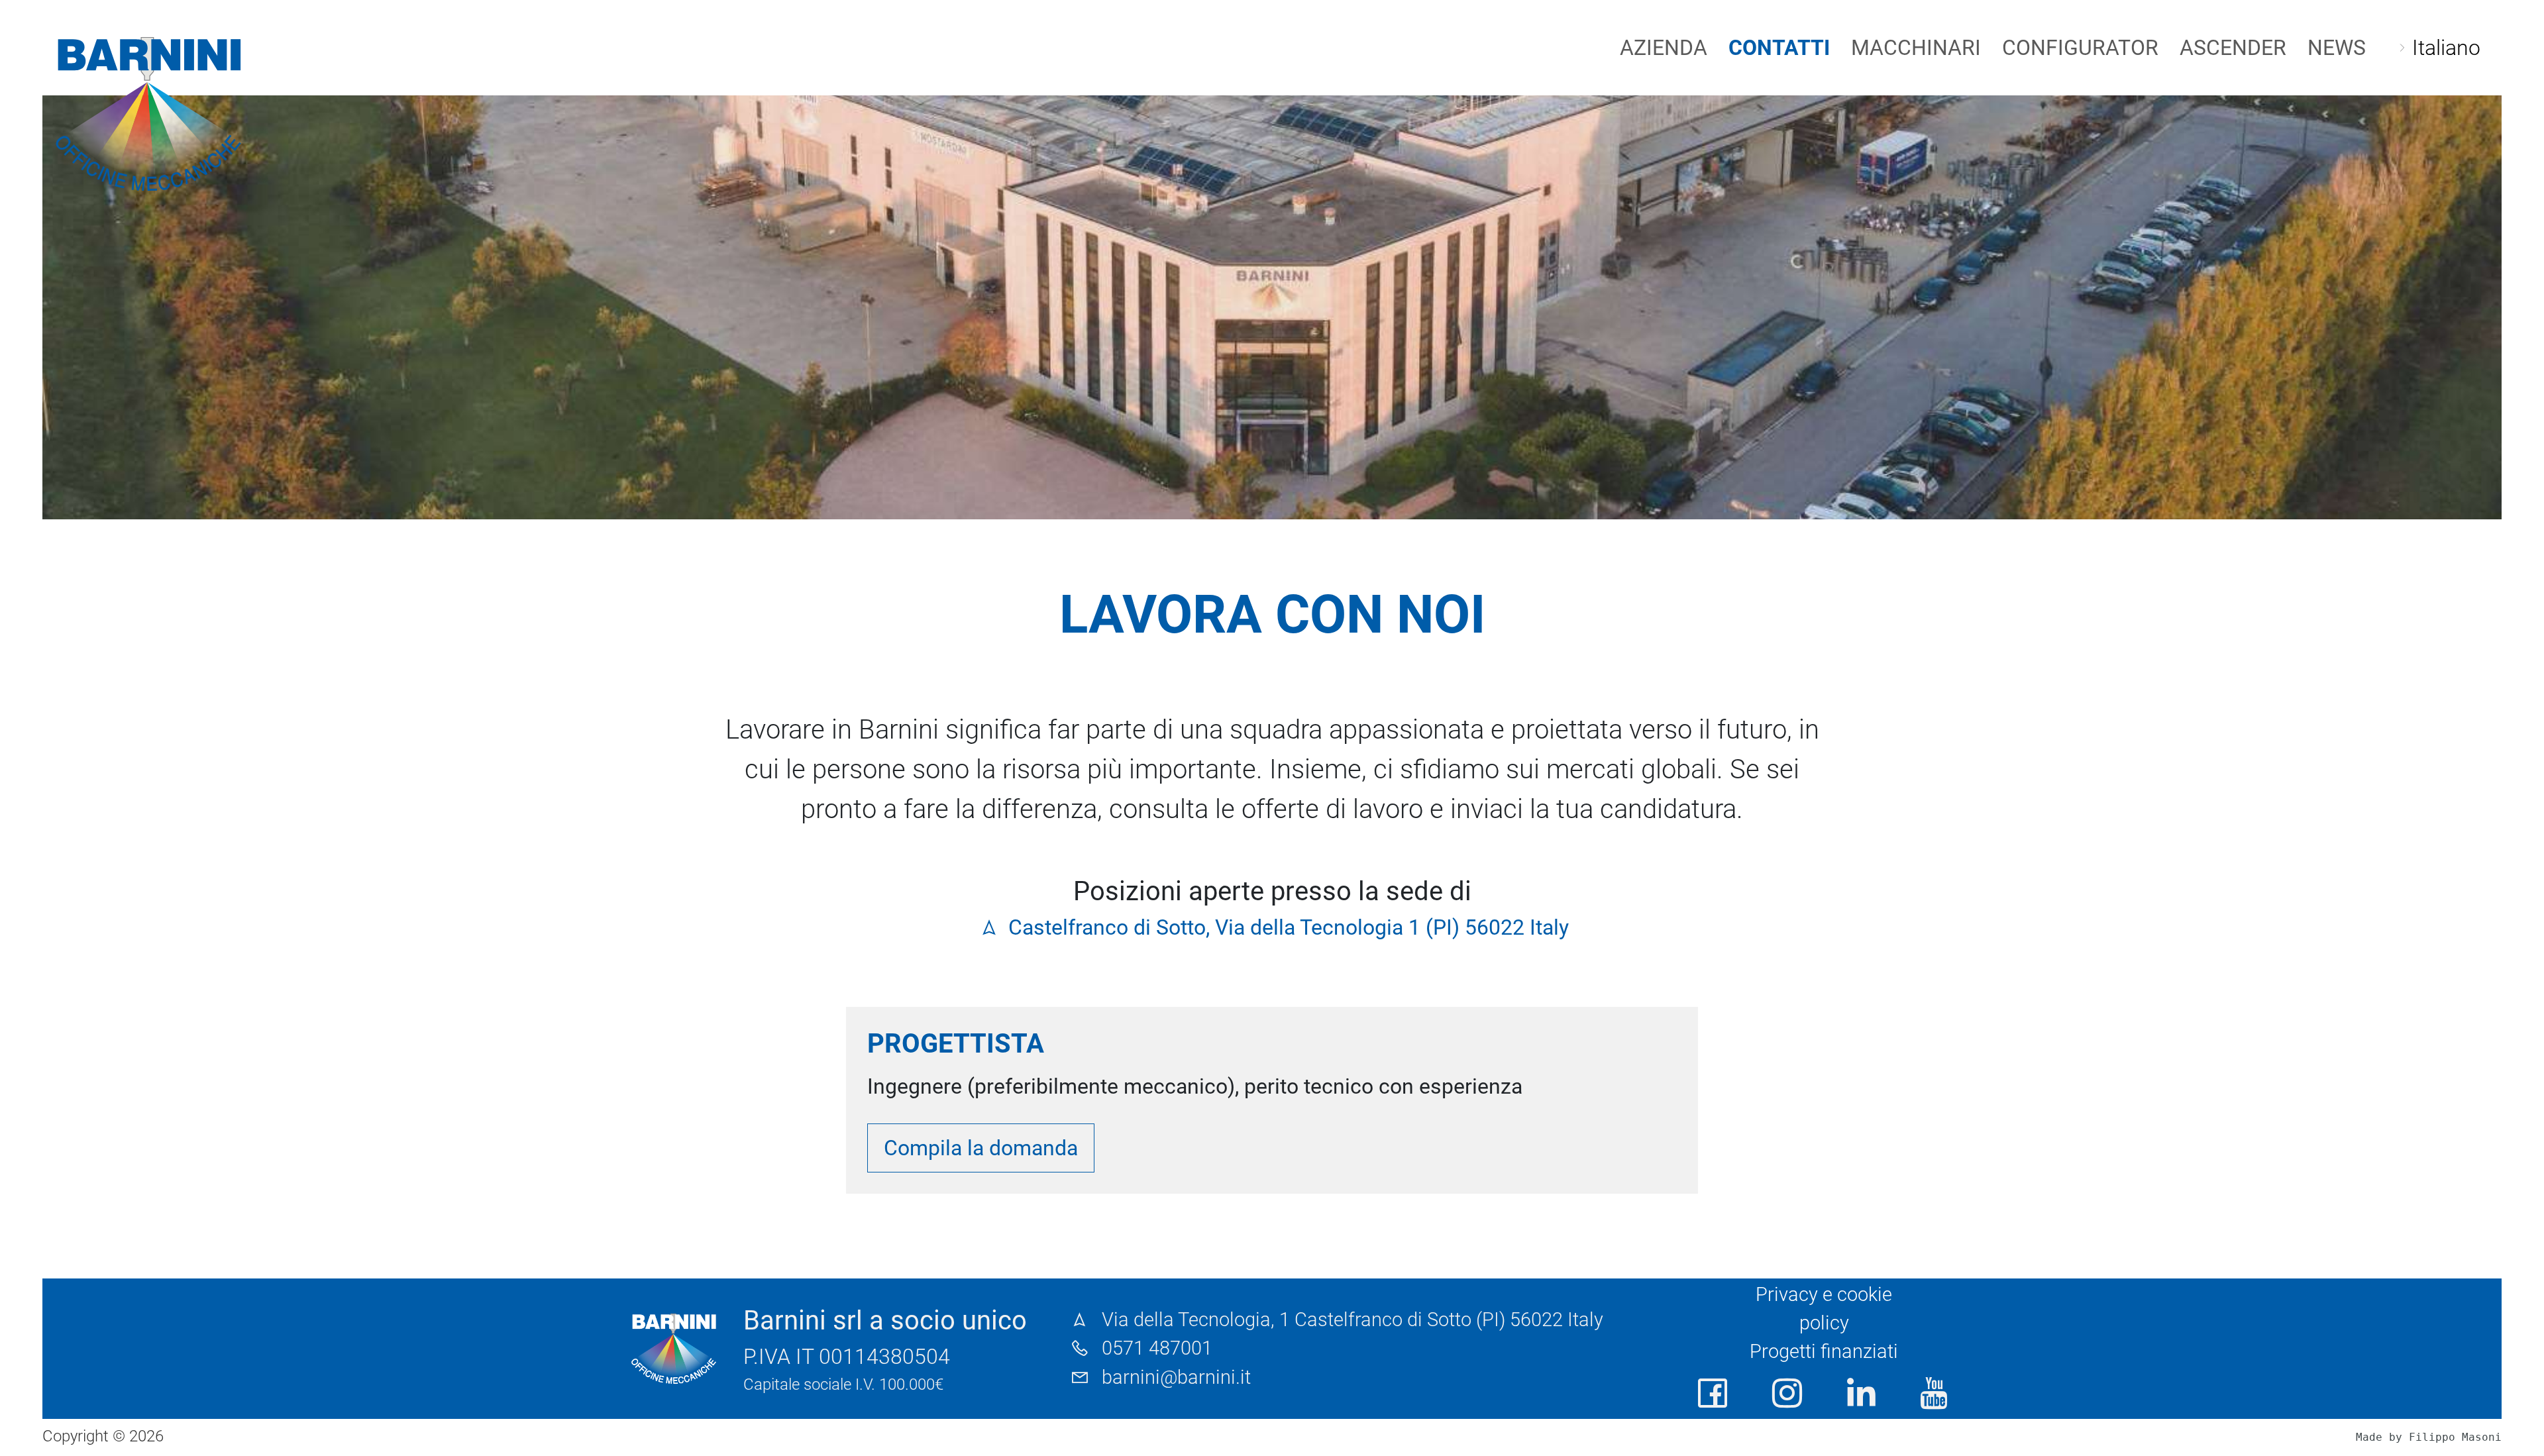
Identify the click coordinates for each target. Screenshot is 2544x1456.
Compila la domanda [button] (981, 1148)
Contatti (1779, 48)
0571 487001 (1157, 1348)
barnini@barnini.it (1176, 1377)
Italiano (2446, 48)
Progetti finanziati (1824, 1351)
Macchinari (1916, 48)
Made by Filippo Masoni (2429, 1437)
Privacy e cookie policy (1824, 1309)
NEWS (2337, 48)
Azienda (1664, 48)
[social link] (1713, 1394)
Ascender (2233, 48)
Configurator (2080, 48)
